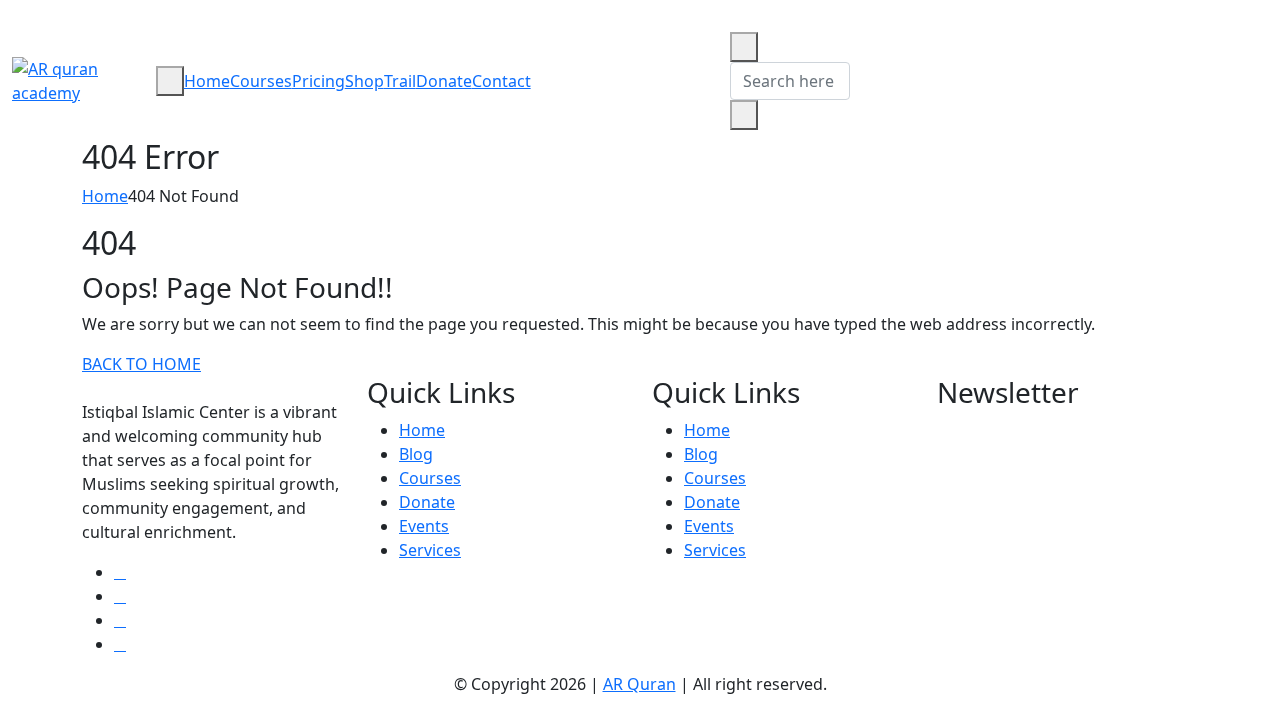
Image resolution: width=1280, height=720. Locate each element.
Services (430, 550)
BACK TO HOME (141, 364)
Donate (444, 81)
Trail (400, 81)
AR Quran (639, 684)
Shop (364, 81)
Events (424, 526)
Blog (416, 454)
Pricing (318, 81)
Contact (501, 81)
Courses (261, 81)
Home (207, 81)
